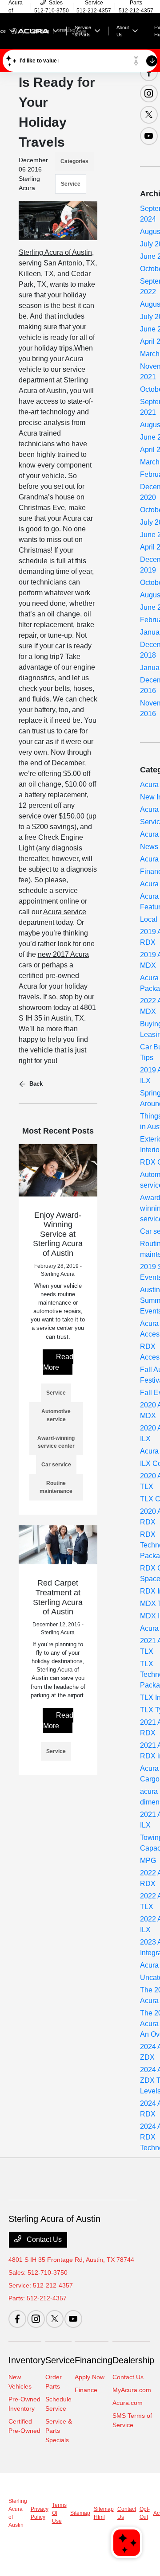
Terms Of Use (59, 2513)
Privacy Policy (40, 2513)
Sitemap (80, 2513)
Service (71, 184)
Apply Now (90, 2377)
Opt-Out (145, 2513)
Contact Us (43, 2239)
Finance (86, 2390)
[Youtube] (149, 136)
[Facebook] (149, 72)
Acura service (65, 912)
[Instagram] (149, 94)
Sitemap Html (104, 2513)
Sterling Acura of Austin (55, 252)
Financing (94, 2360)
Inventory (27, 2360)
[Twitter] (149, 115)
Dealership (133, 2360)
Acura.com (128, 2403)
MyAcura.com (132, 2390)
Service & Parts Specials (59, 2431)
